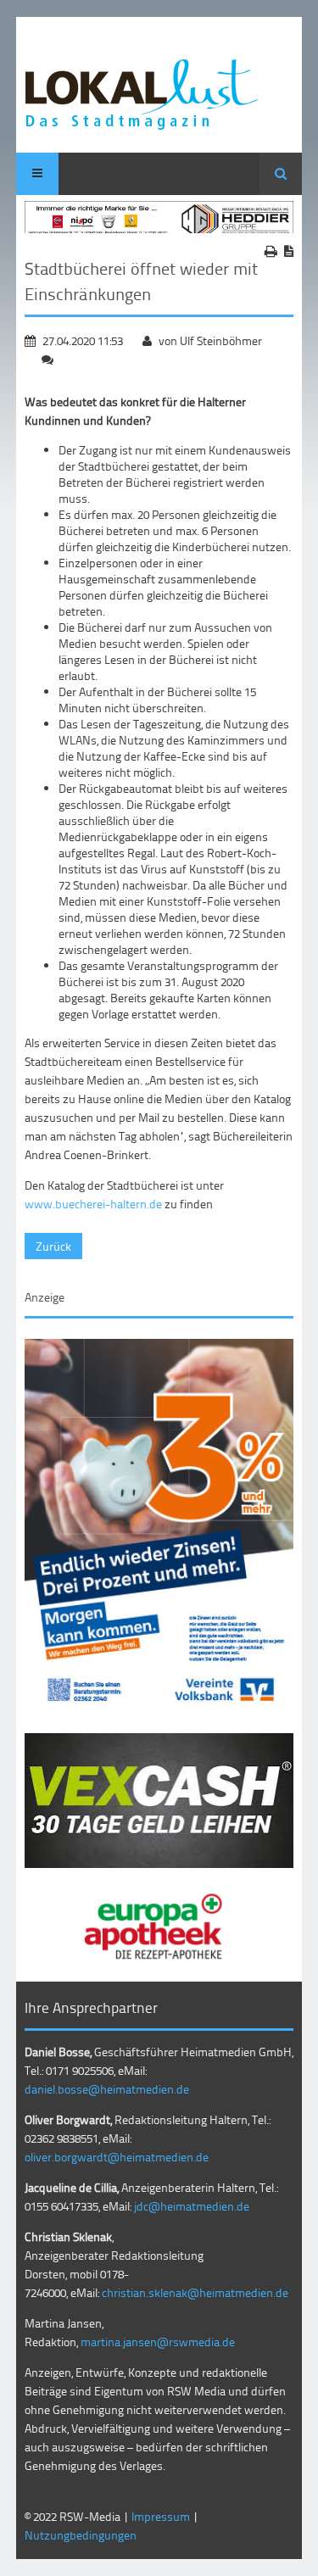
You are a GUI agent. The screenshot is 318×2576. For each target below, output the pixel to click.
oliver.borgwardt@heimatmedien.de (117, 2157)
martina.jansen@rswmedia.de (158, 2342)
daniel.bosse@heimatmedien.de (107, 2089)
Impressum (161, 2516)
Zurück (53, 1246)
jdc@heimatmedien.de (192, 2206)
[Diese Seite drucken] (271, 251)
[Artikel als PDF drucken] (289, 251)
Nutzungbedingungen (81, 2535)
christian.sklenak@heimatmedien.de (195, 2292)
